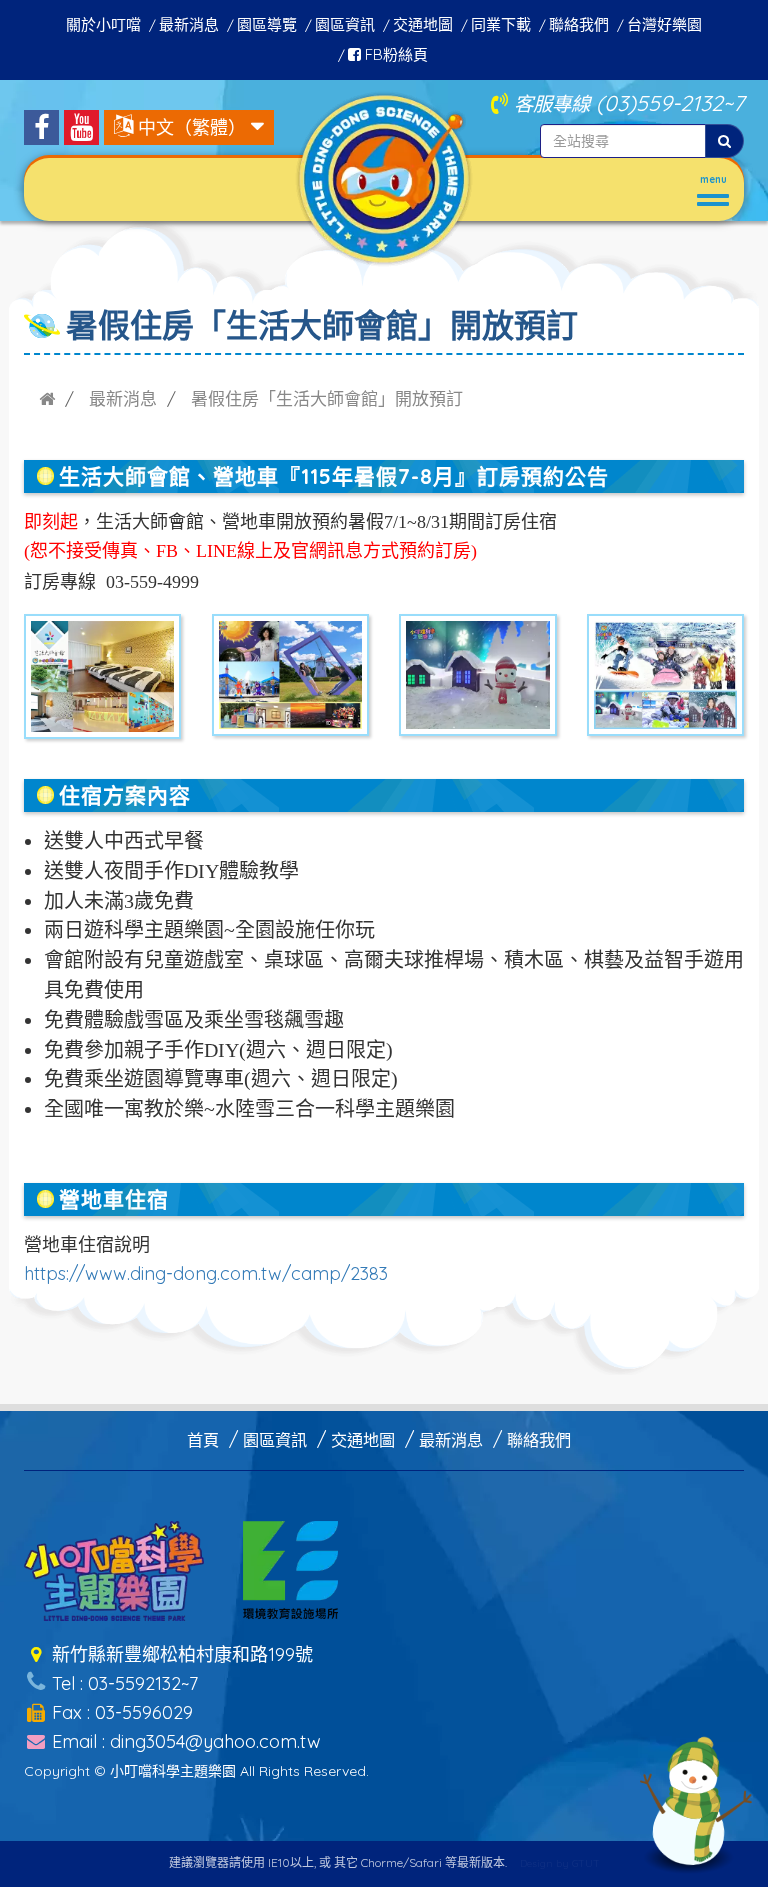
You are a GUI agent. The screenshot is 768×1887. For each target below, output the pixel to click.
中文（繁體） (192, 127)
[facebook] (41, 127)
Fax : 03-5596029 (120, 1712)
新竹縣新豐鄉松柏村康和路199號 (180, 1654)
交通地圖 (423, 24)
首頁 (203, 1440)
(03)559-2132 (659, 102)
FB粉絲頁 (394, 54)
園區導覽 (267, 24)
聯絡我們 (579, 24)
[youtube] (81, 127)
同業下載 (501, 24)
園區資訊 (345, 24)
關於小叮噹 (103, 24)
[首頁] (47, 398)
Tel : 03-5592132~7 (122, 1683)
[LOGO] (384, 176)
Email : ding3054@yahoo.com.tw (184, 1741)
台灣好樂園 (664, 24)
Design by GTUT (560, 1863)
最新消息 (189, 24)
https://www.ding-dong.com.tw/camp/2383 (206, 1273)
